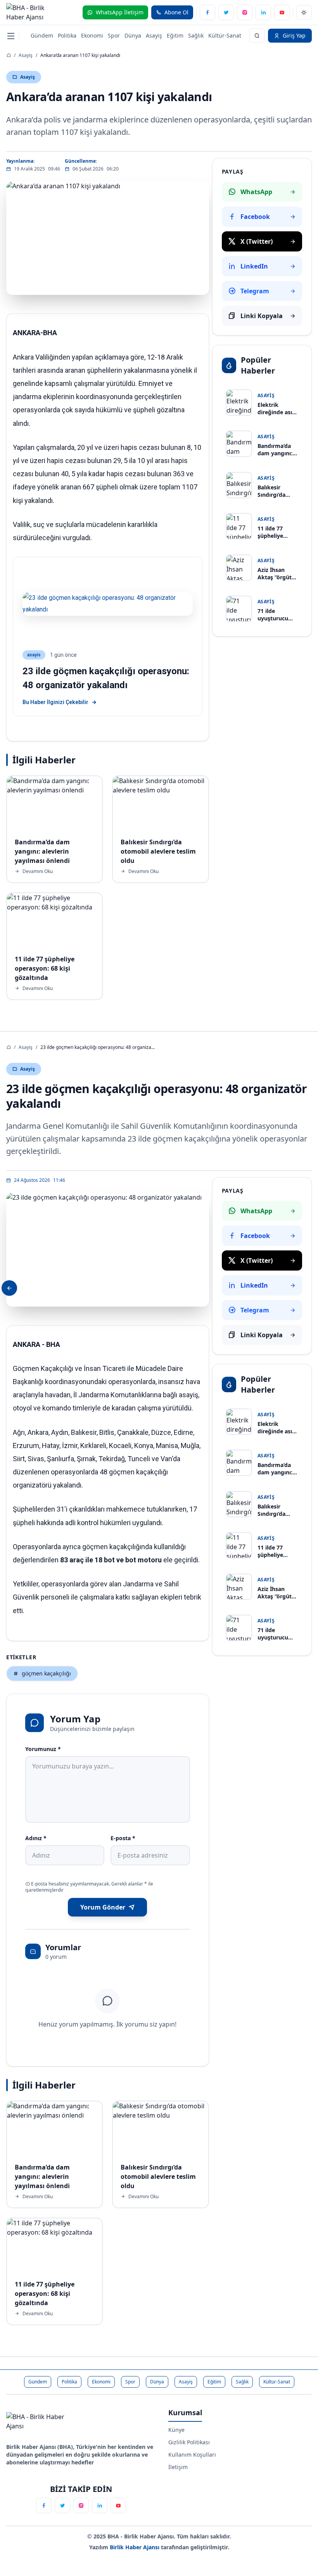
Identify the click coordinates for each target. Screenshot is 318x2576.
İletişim (178, 2467)
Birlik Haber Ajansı (135, 2547)
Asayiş (154, 35)
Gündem (42, 35)
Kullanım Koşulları (192, 2455)
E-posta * (123, 1838)
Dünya (133, 35)
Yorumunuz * (43, 1749)
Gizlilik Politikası (189, 2442)
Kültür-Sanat (225, 35)
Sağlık (196, 35)
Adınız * (36, 1838)
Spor (114, 35)
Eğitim (175, 35)
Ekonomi (92, 35)
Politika (67, 35)
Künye (176, 2430)
